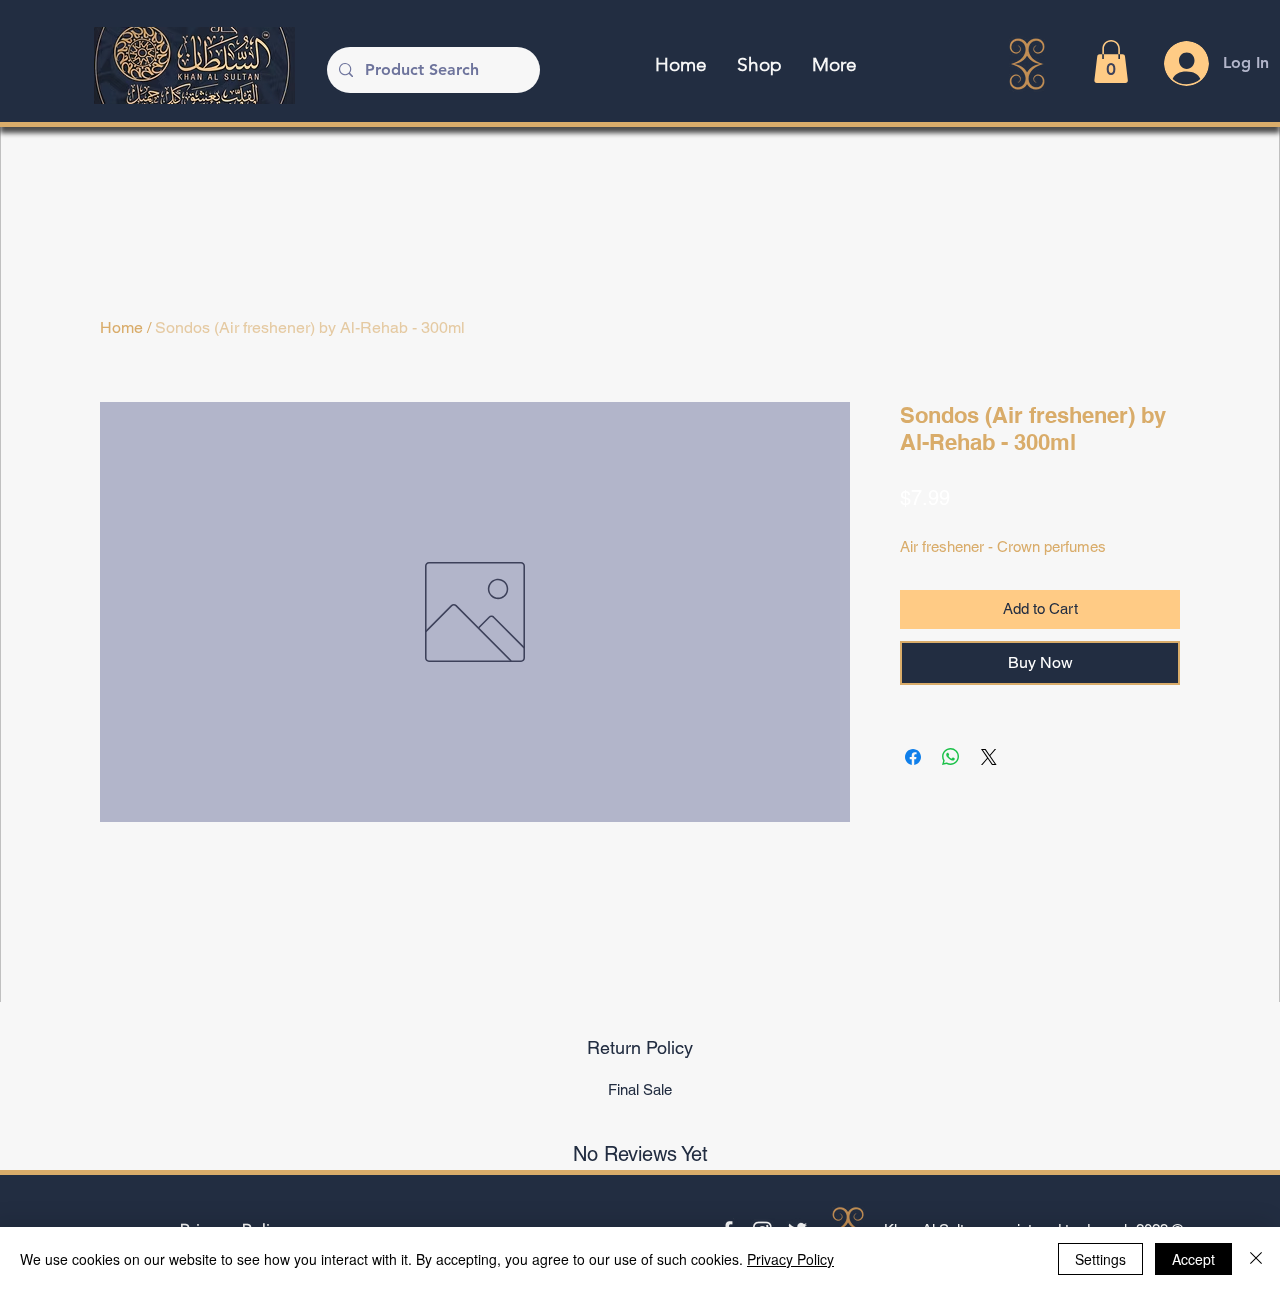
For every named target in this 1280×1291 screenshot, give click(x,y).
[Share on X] (989, 757)
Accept (1193, 1259)
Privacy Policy (790, 1259)
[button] (1111, 61)
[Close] (1256, 1259)
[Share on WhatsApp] (951, 757)
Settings (1100, 1259)
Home (121, 327)
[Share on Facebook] (913, 757)
